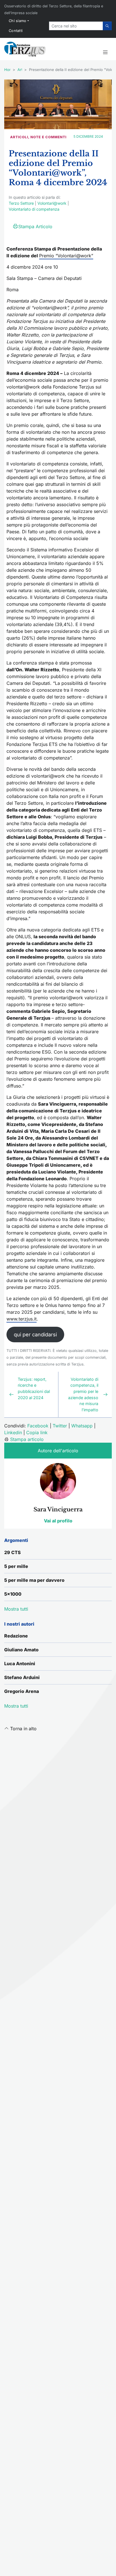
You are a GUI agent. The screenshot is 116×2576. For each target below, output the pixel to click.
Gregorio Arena (22, 1691)
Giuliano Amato (21, 1650)
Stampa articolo (27, 1439)
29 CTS (13, 1552)
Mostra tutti (16, 1706)
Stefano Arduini (22, 1677)
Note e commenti (48, 137)
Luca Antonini (20, 1664)
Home (10, 70)
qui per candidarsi (35, 1335)
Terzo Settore (21, 203)
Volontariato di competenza (34, 209)
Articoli (19, 137)
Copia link (37, 1432)
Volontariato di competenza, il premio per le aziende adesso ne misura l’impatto (83, 1394)
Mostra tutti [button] (16, 1609)
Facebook (38, 1426)
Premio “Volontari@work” (66, 256)
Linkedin (13, 1432)
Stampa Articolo (35, 226)
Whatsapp (82, 1426)
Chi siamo (18, 21)
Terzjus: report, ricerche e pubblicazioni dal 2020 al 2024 (34, 1388)
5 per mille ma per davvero (34, 1580)
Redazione (16, 1636)
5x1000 (13, 1594)
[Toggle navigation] (105, 53)
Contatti (16, 31)
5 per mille (16, 1566)
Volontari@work (52, 203)
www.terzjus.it (22, 1319)
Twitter (60, 1426)
